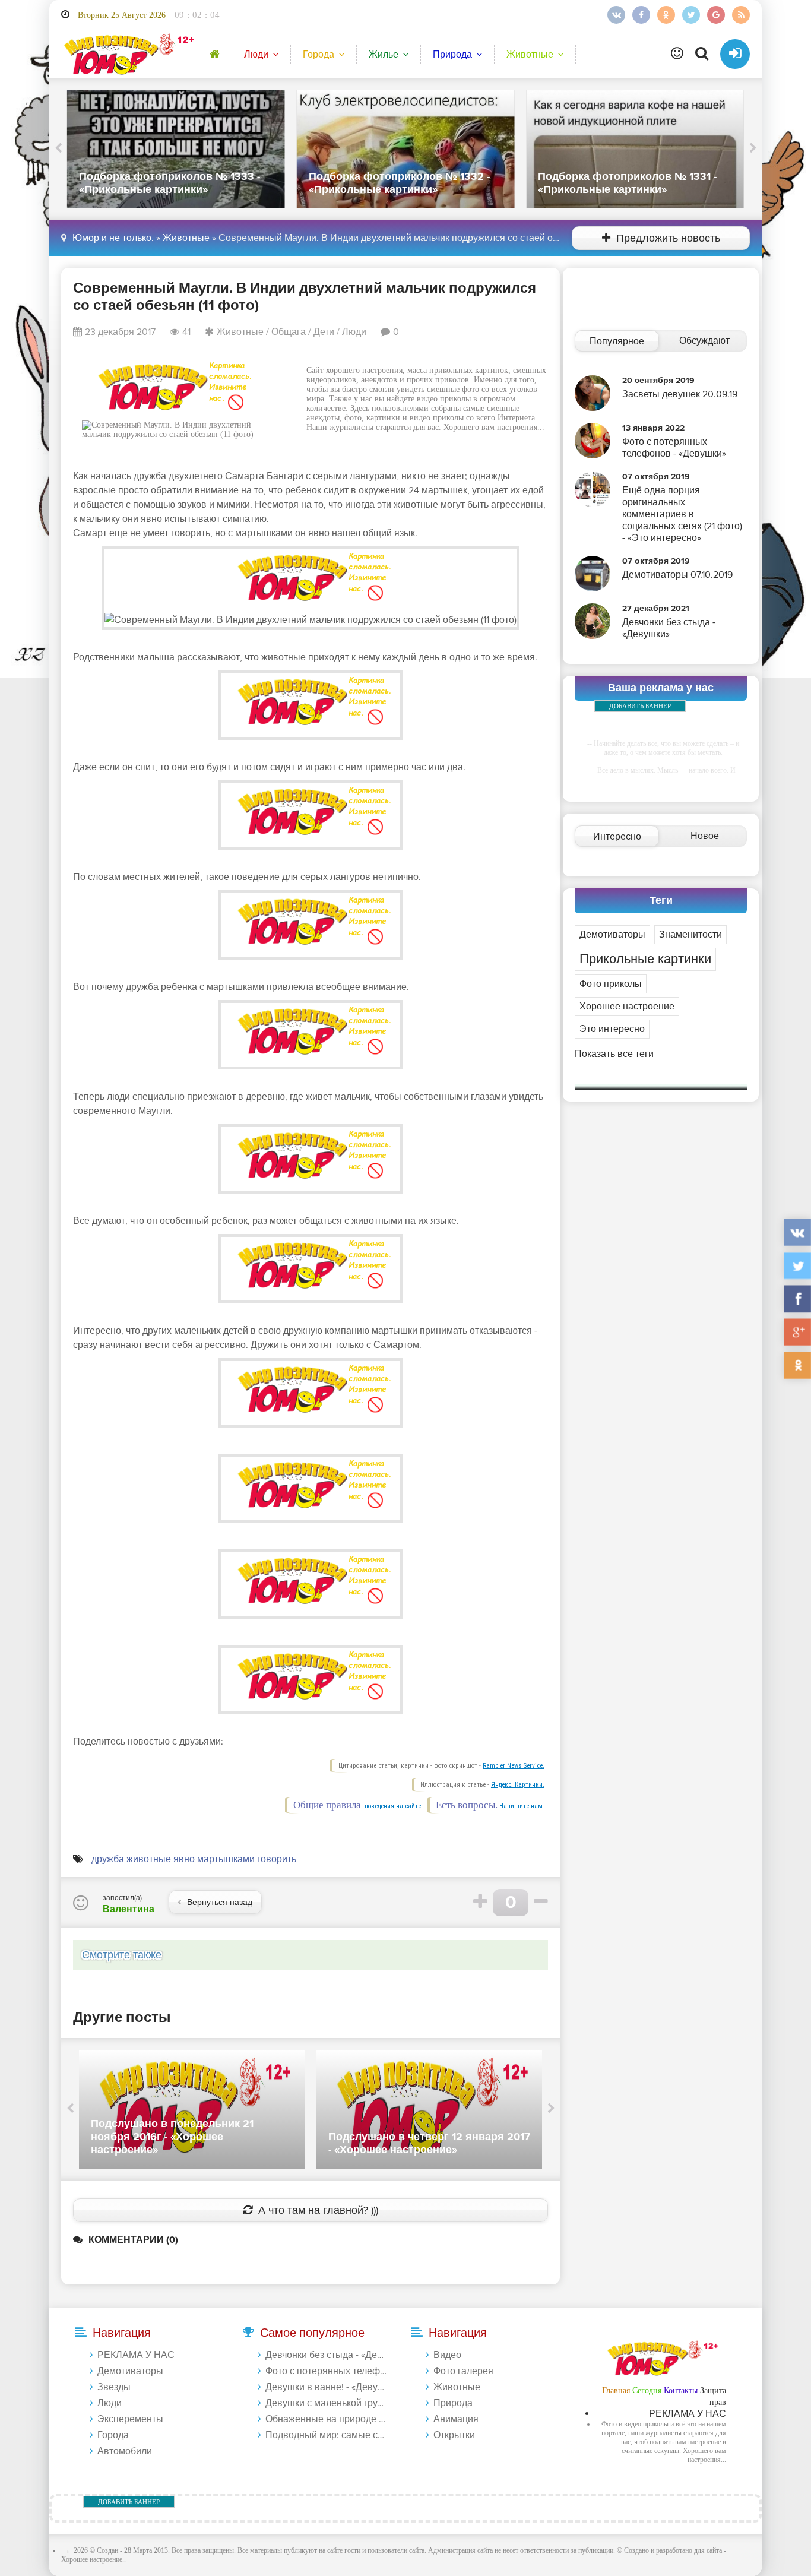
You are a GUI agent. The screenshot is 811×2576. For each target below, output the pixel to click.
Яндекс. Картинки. (518, 1785)
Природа (452, 55)
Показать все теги (614, 1054)
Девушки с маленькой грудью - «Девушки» (327, 2403)
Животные (530, 55)
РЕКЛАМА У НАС (136, 2355)
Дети (324, 332)
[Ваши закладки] (677, 54)
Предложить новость (668, 238)
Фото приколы (611, 984)
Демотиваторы (612, 935)
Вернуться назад (220, 1902)
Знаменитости (690, 935)
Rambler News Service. (514, 1766)
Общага (289, 332)
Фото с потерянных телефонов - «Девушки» (327, 2371)
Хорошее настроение (627, 1007)
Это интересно (612, 1029)
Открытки (454, 2435)
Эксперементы (130, 2419)
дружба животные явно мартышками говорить (194, 1859)
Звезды (114, 2387)
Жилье (384, 55)
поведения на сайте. (393, 1806)
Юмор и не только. (113, 238)
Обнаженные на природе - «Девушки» (327, 2419)
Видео (447, 2355)
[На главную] (127, 54)
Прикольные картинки (645, 959)
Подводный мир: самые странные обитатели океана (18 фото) (327, 2435)
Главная (616, 2390)
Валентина (129, 1909)
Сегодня (647, 2390)
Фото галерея (463, 2371)
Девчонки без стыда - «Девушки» (327, 2355)
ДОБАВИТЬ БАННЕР (640, 706)
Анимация (456, 2419)
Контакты (681, 2390)
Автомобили (125, 2451)
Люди (256, 55)
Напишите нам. (522, 1806)
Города (319, 55)
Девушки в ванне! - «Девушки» (327, 2387)
